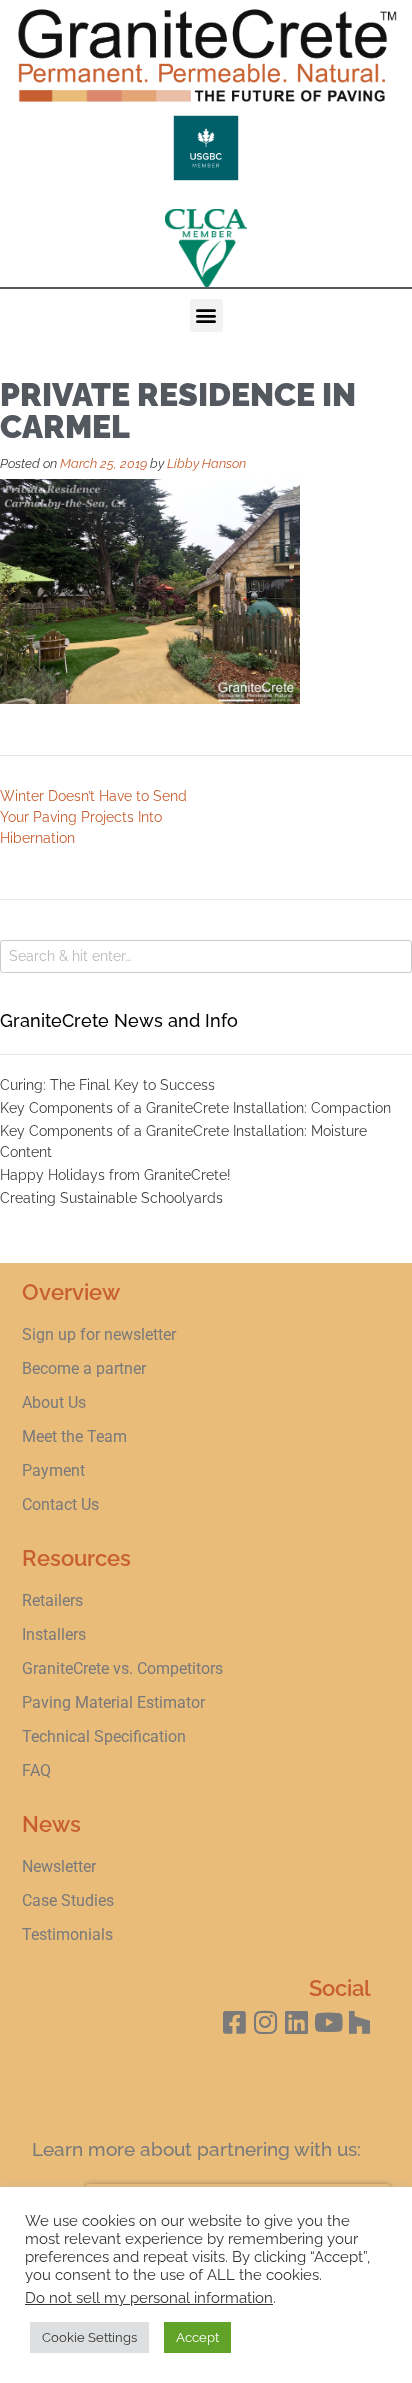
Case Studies (68, 1900)
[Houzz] (359, 2021)
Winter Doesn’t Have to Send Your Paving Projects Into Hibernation (93, 817)
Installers (54, 1634)
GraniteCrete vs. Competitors (122, 1668)
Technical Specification (106, 1736)
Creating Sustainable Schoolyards (111, 1198)
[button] (206, 315)
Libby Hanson (206, 463)
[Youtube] (328, 2021)
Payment (53, 1470)
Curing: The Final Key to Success (107, 1085)
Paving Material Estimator (113, 1702)
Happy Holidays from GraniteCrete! (115, 1175)
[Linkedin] (296, 2021)
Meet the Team (74, 1436)
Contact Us (60, 1504)
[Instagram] (265, 2021)
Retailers (52, 1600)
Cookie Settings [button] (89, 2337)
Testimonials (67, 1934)
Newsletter (59, 1866)
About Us (54, 1402)
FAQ (36, 1770)
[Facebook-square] (234, 2021)
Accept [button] (197, 2337)
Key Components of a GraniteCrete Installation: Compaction (195, 1108)
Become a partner (84, 1368)
